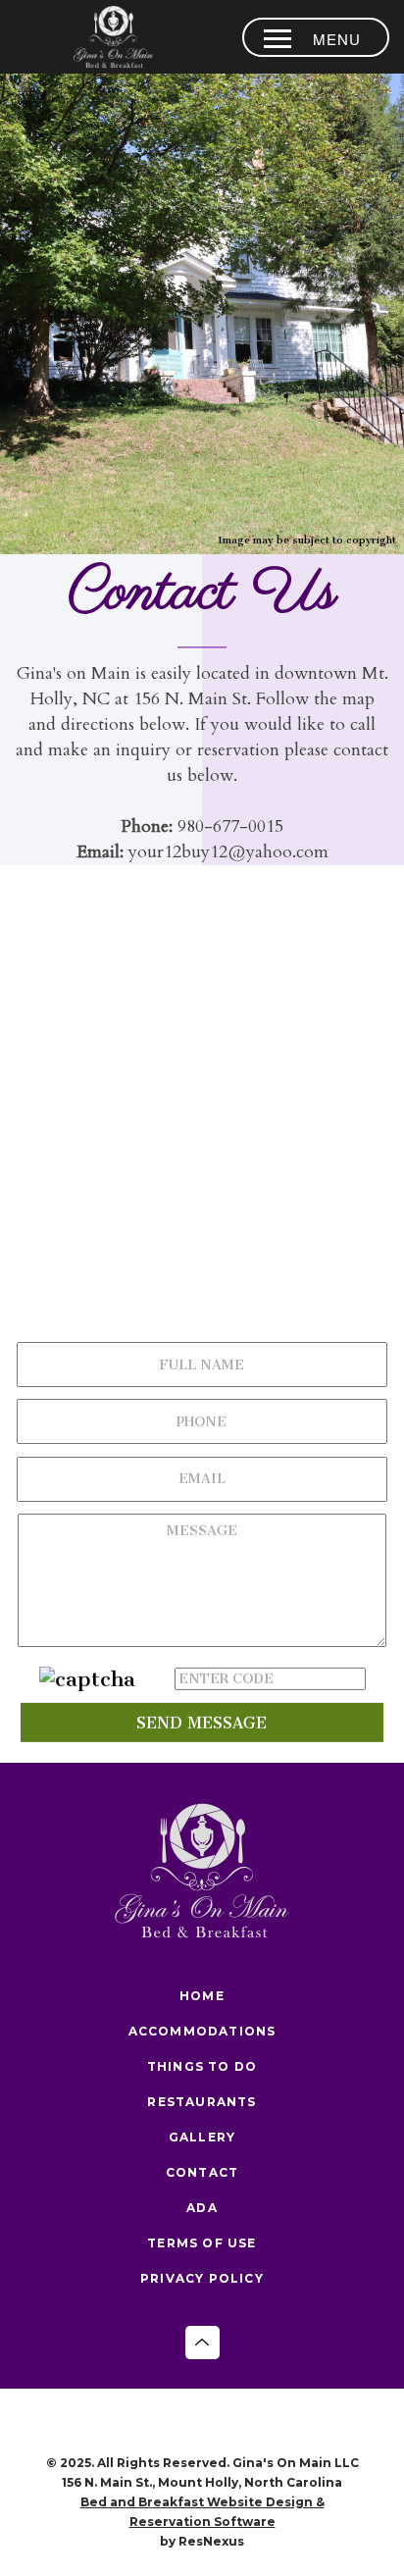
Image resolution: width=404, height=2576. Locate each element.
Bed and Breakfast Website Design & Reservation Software (202, 2512)
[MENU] (278, 39)
